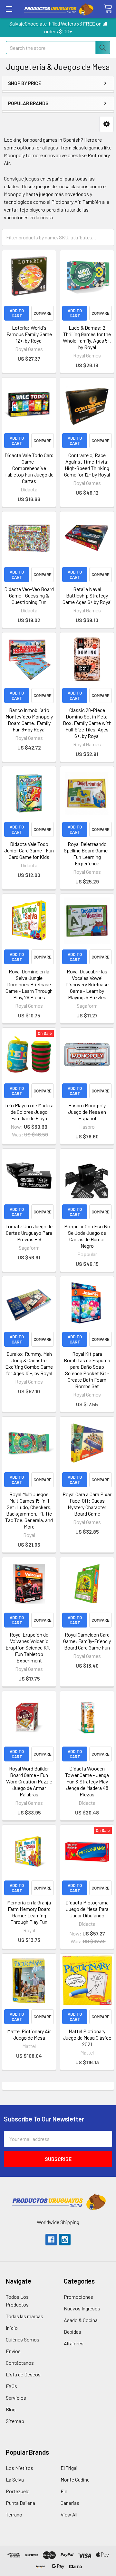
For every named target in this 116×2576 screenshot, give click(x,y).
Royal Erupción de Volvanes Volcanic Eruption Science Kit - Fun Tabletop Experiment (29, 1647)
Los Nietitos (19, 2468)
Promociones (78, 2297)
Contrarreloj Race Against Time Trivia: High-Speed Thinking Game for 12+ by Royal (87, 465)
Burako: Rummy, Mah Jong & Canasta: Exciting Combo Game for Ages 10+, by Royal (29, 1363)
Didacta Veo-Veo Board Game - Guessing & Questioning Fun (29, 595)
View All (69, 2514)
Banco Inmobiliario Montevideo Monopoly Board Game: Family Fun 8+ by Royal (29, 720)
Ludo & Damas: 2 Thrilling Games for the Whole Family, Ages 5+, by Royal (87, 337)
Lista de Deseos (23, 2374)
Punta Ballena (20, 2503)
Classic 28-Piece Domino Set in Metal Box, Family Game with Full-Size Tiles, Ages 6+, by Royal (87, 723)
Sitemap (15, 2421)
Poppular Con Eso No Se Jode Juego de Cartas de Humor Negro (87, 1236)
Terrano (14, 2514)
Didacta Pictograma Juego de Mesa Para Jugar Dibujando (87, 1909)
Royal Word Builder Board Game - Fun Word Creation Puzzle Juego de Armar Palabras (29, 1781)
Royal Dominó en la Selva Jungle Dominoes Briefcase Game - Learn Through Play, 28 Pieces (29, 984)
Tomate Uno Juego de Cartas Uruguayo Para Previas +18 (29, 1233)
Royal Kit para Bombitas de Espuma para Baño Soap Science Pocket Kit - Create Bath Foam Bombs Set (87, 1370)
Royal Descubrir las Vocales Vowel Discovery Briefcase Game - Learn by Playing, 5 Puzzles (87, 984)
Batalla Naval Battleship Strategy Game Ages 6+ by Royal (87, 595)
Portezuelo (18, 2491)
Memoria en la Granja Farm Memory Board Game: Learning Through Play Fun (29, 1912)
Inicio (12, 2328)
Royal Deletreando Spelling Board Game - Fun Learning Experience (87, 854)
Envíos (13, 2351)
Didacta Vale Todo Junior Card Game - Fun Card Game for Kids (29, 850)
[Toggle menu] (9, 9)
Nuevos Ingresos (82, 2308)
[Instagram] (65, 2240)
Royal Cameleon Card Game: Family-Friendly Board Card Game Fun (87, 1641)
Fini (65, 2491)
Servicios (16, 2398)
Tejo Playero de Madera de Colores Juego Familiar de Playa (29, 1112)
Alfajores (74, 2343)
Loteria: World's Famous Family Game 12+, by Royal (29, 334)
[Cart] (108, 9)
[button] (106, 124)
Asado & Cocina (81, 2320)
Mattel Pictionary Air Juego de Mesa (29, 2034)
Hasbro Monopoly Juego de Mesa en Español (87, 1112)
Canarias (70, 2503)
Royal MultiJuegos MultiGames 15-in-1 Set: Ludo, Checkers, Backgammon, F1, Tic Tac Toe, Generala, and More (29, 1510)
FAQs (11, 2386)
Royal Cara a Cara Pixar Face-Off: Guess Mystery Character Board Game (87, 1504)
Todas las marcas (24, 2316)
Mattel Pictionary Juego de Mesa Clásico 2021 (87, 2038)
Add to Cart (17, 313)
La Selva (15, 2479)
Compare (43, 313)
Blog (11, 2409)
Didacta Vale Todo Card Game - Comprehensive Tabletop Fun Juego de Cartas (29, 468)
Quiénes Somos (23, 2339)
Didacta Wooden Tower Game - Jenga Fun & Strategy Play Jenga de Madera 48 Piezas (87, 1781)
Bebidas (72, 2332)
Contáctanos (20, 2363)
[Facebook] (51, 2240)
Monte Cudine (75, 2479)
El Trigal (69, 2468)
